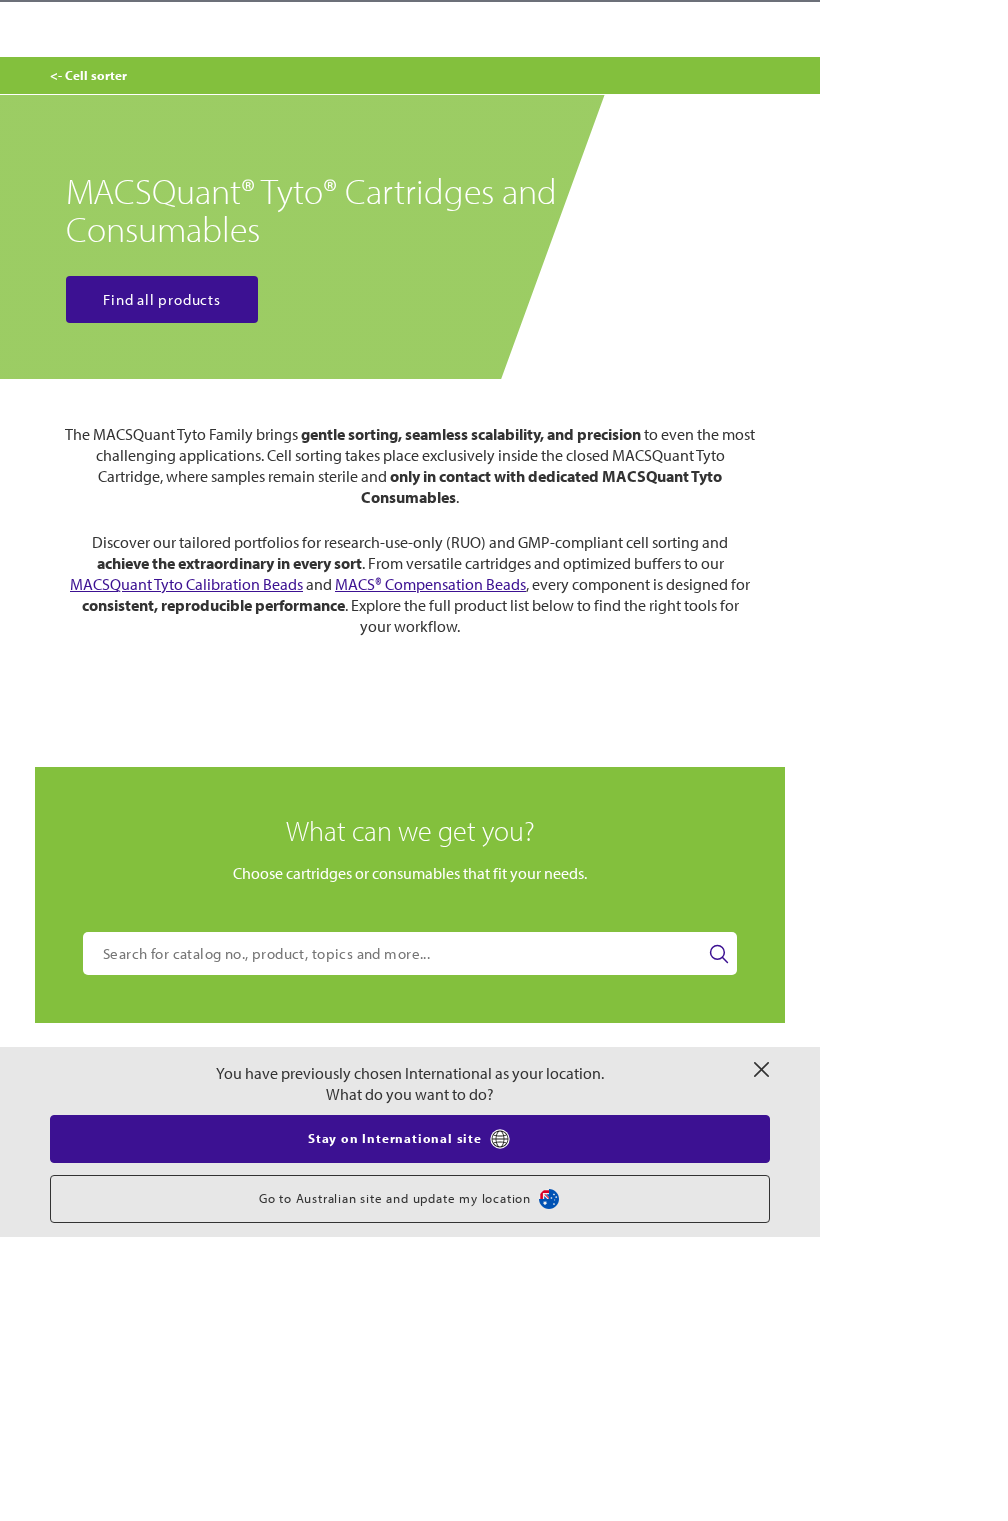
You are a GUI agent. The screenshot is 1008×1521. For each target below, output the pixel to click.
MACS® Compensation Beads (430, 584)
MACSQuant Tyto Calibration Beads (186, 584)
